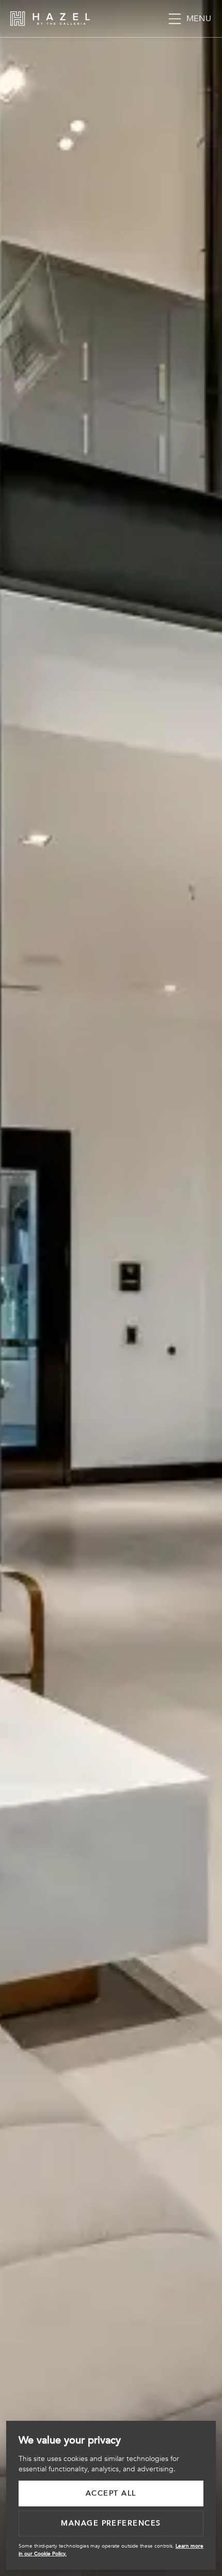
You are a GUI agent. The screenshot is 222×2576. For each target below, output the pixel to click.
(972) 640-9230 (152, 19)
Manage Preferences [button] (111, 2523)
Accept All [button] (111, 2493)
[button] (189, 19)
